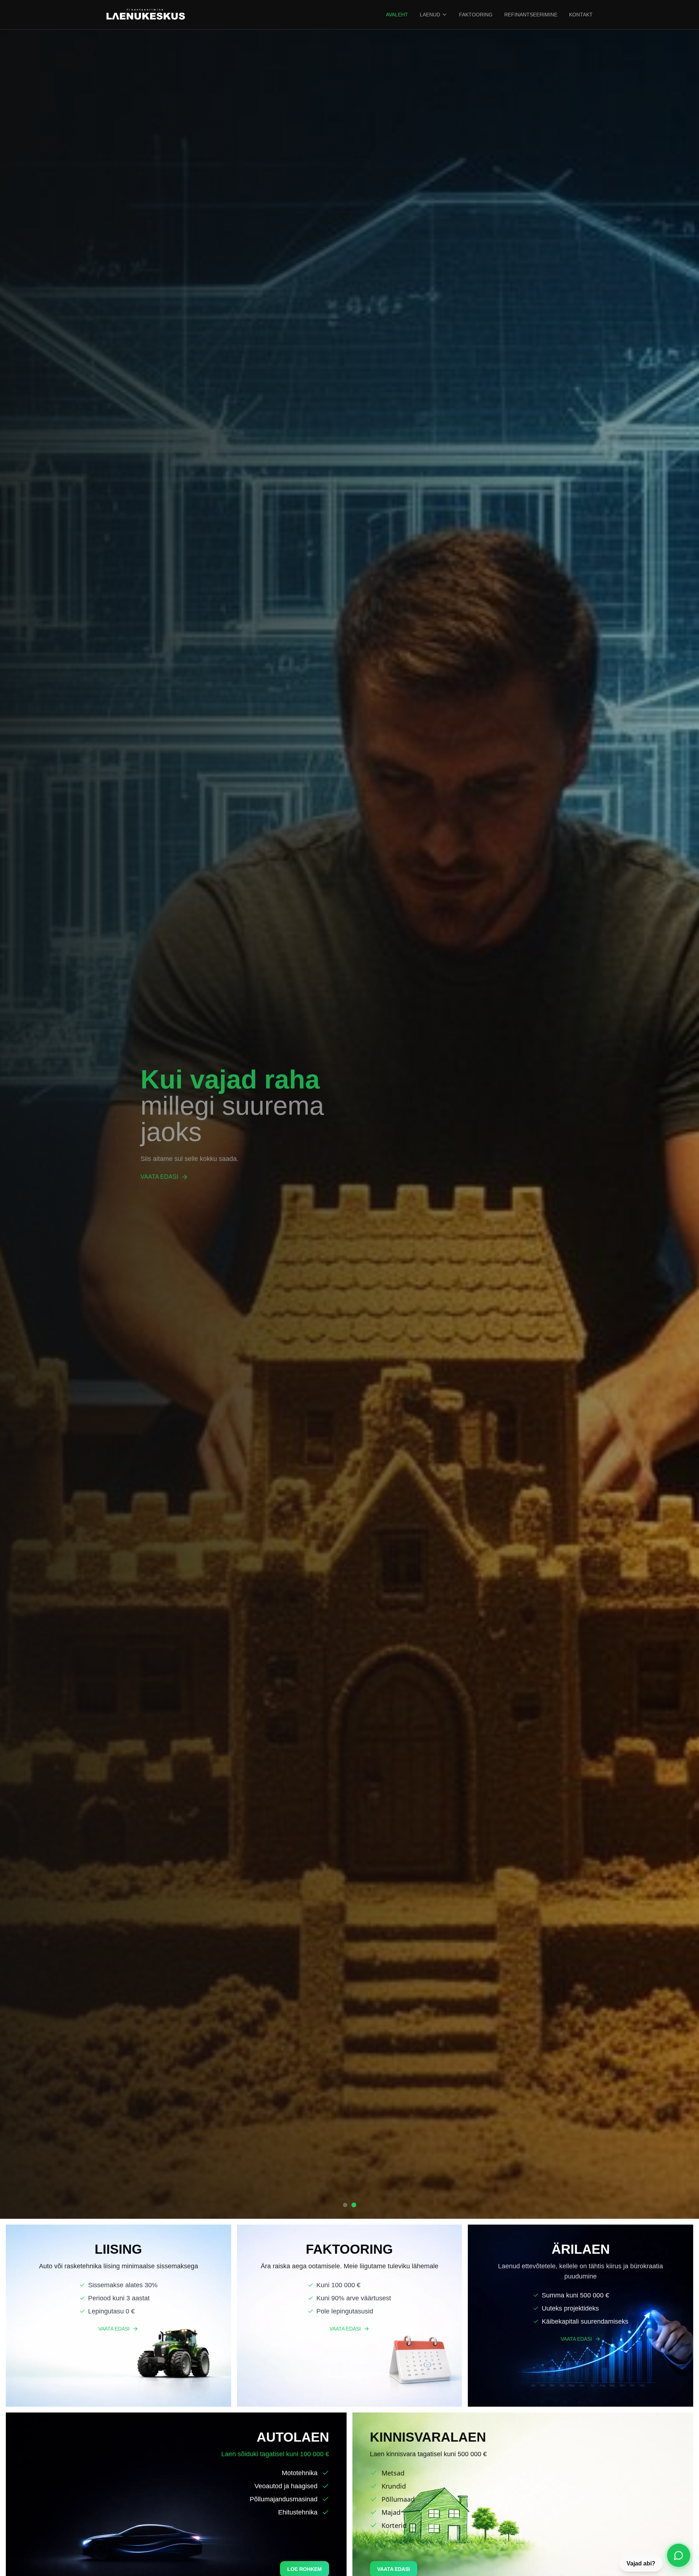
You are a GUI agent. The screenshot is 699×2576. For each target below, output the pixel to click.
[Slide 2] (354, 2205)
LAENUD (430, 15)
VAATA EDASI (159, 1177)
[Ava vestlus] (679, 2555)
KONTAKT (581, 15)
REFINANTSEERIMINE (531, 15)
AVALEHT (397, 15)
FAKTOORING (476, 15)
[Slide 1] (345, 2205)
